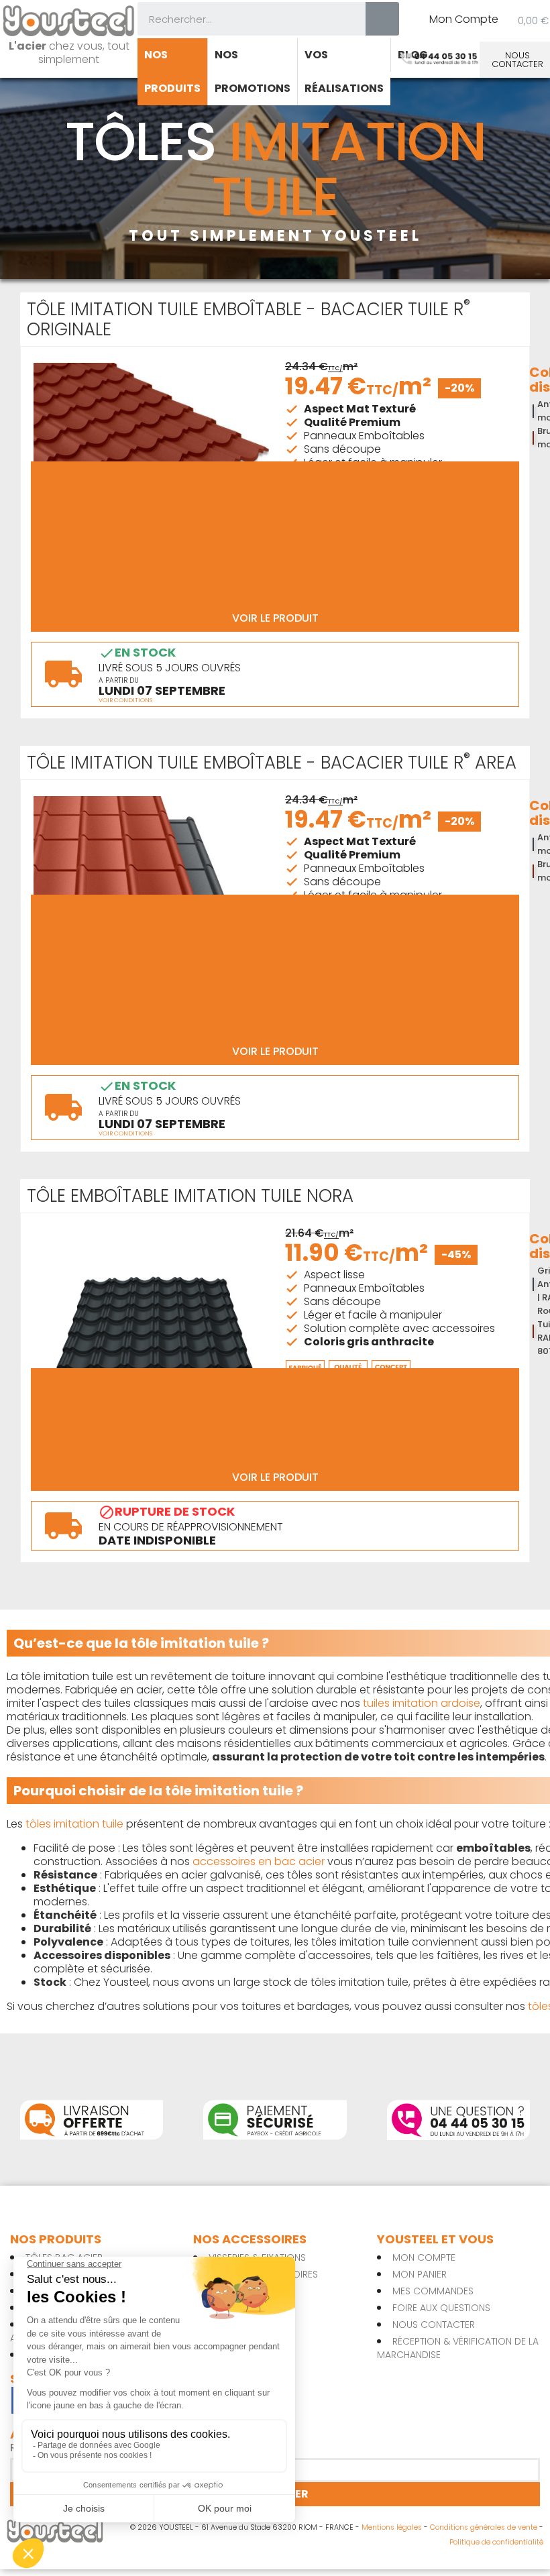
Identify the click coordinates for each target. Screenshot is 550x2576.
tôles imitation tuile (74, 1824)
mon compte (424, 2257)
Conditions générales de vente (484, 2527)
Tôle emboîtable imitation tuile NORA (190, 1196)
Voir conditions (125, 701)
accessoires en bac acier (259, 1861)
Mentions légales (392, 2527)
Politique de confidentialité (496, 2542)
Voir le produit (275, 618)
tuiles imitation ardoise (422, 1703)
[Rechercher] (382, 19)
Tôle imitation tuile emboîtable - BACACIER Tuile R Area (272, 763)
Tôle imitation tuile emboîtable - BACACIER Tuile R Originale (249, 319)
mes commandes (433, 2291)
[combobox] (242, 19)
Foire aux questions (441, 2308)
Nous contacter (434, 2325)
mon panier (420, 2274)
